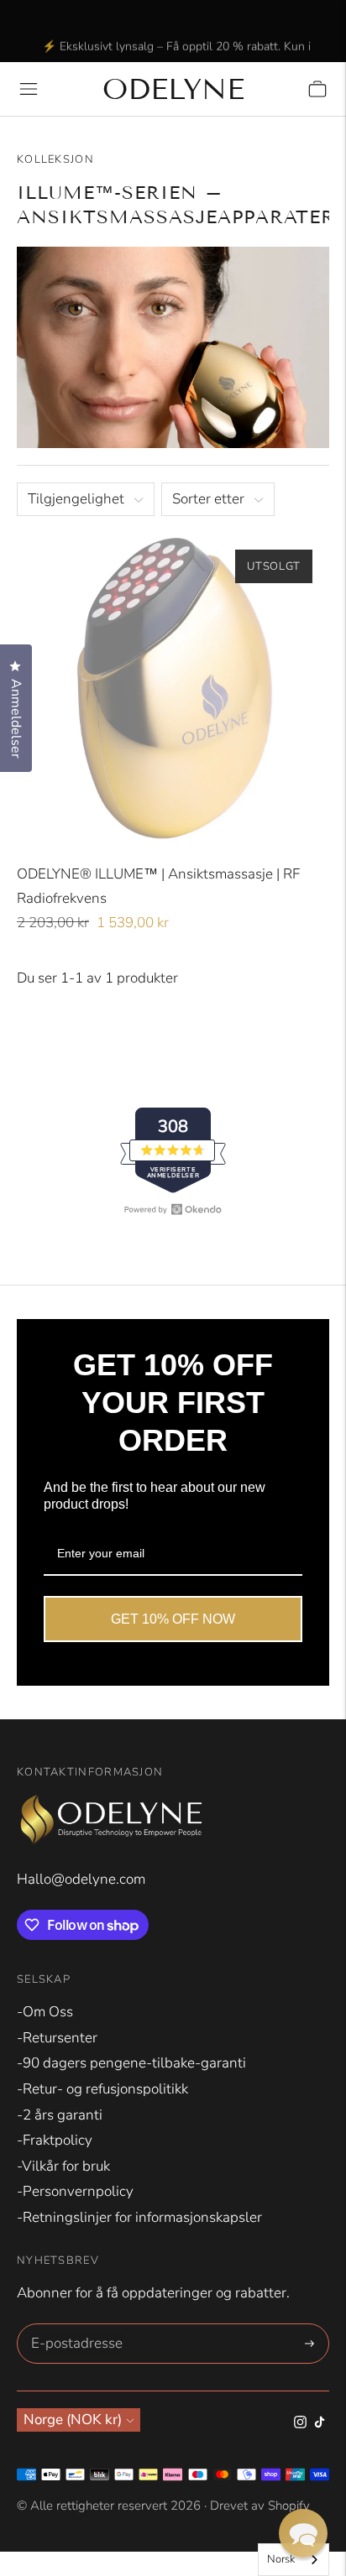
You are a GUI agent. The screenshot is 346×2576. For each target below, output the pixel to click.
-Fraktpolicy (55, 2140)
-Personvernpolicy (75, 2191)
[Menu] (29, 89)
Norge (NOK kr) (73, 2420)
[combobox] (294, 2560)
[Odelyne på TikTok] (320, 2424)
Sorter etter (208, 499)
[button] (303, 2533)
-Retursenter (57, 2038)
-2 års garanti (60, 2115)
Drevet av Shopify (260, 2506)
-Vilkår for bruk (63, 2166)
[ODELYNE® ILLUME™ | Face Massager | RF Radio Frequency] (173, 689)
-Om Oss (45, 2012)
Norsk (281, 2559)
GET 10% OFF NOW (173, 1619)
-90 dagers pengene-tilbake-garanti (131, 2063)
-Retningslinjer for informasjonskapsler (139, 2217)
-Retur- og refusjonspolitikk (102, 2089)
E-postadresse (74, 2326)
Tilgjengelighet (76, 499)
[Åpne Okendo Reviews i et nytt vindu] (173, 1209)
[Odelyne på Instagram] (300, 2424)
